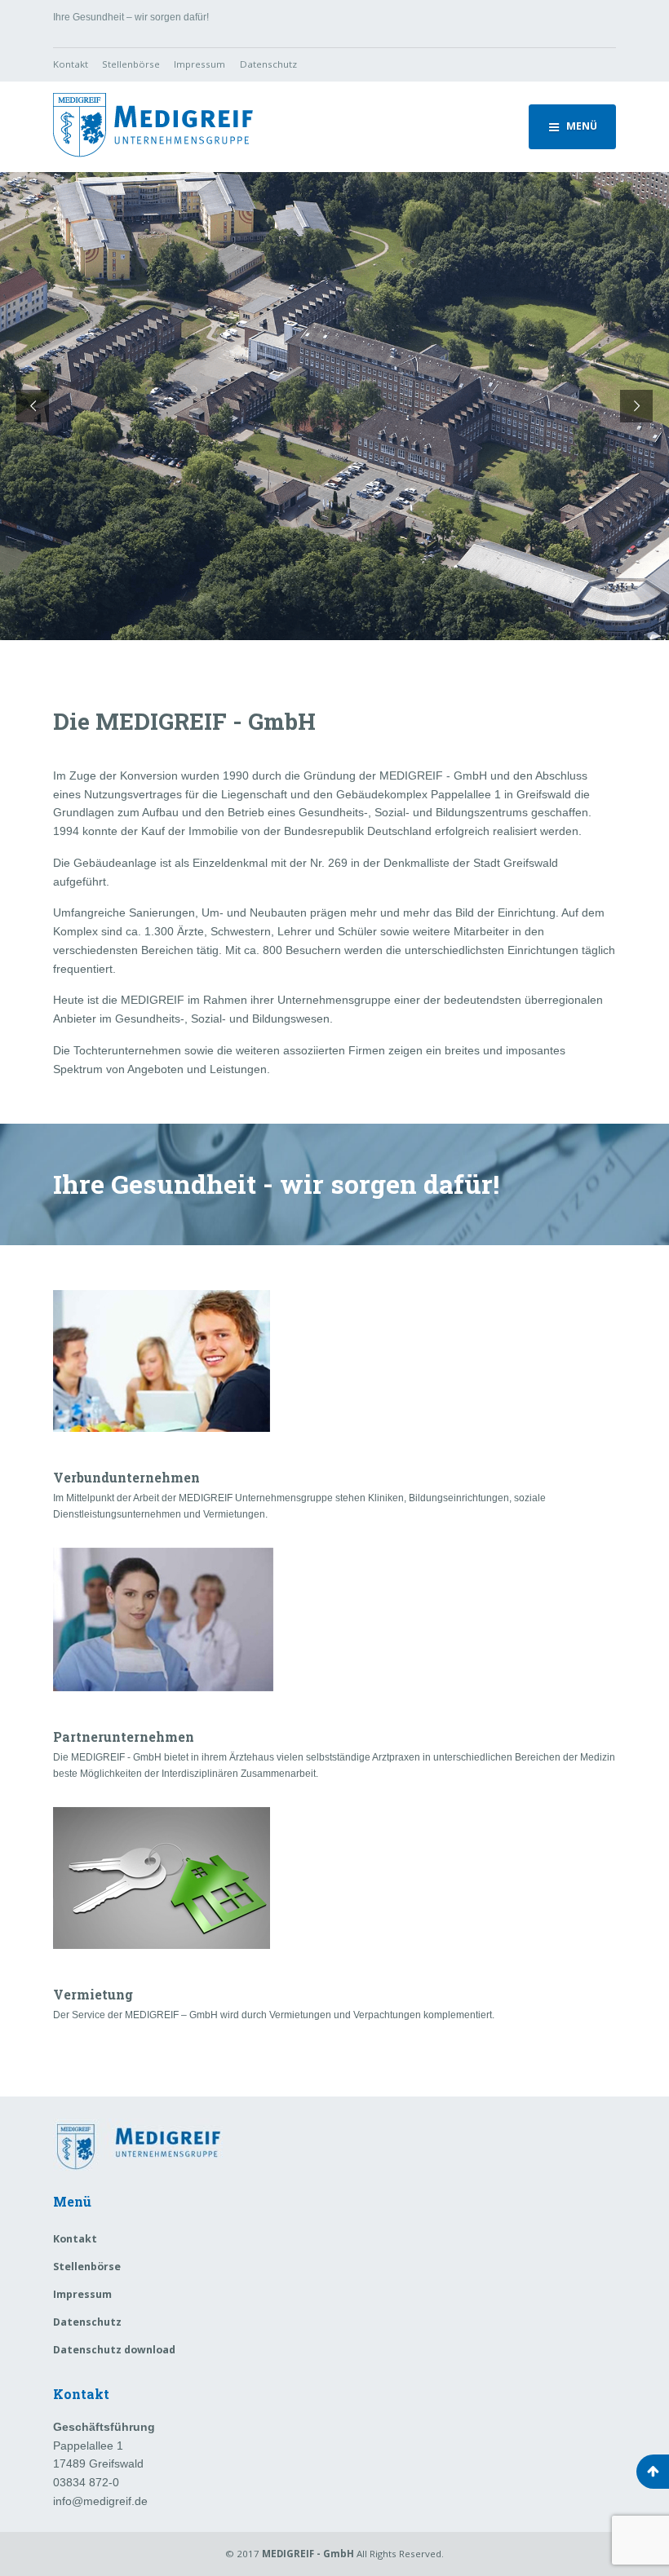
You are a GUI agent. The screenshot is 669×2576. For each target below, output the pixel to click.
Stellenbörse (131, 64)
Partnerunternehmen (124, 1736)
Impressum (199, 64)
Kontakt (71, 64)
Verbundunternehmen (126, 1477)
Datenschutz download (114, 2350)
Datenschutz (268, 64)
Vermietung (93, 1994)
